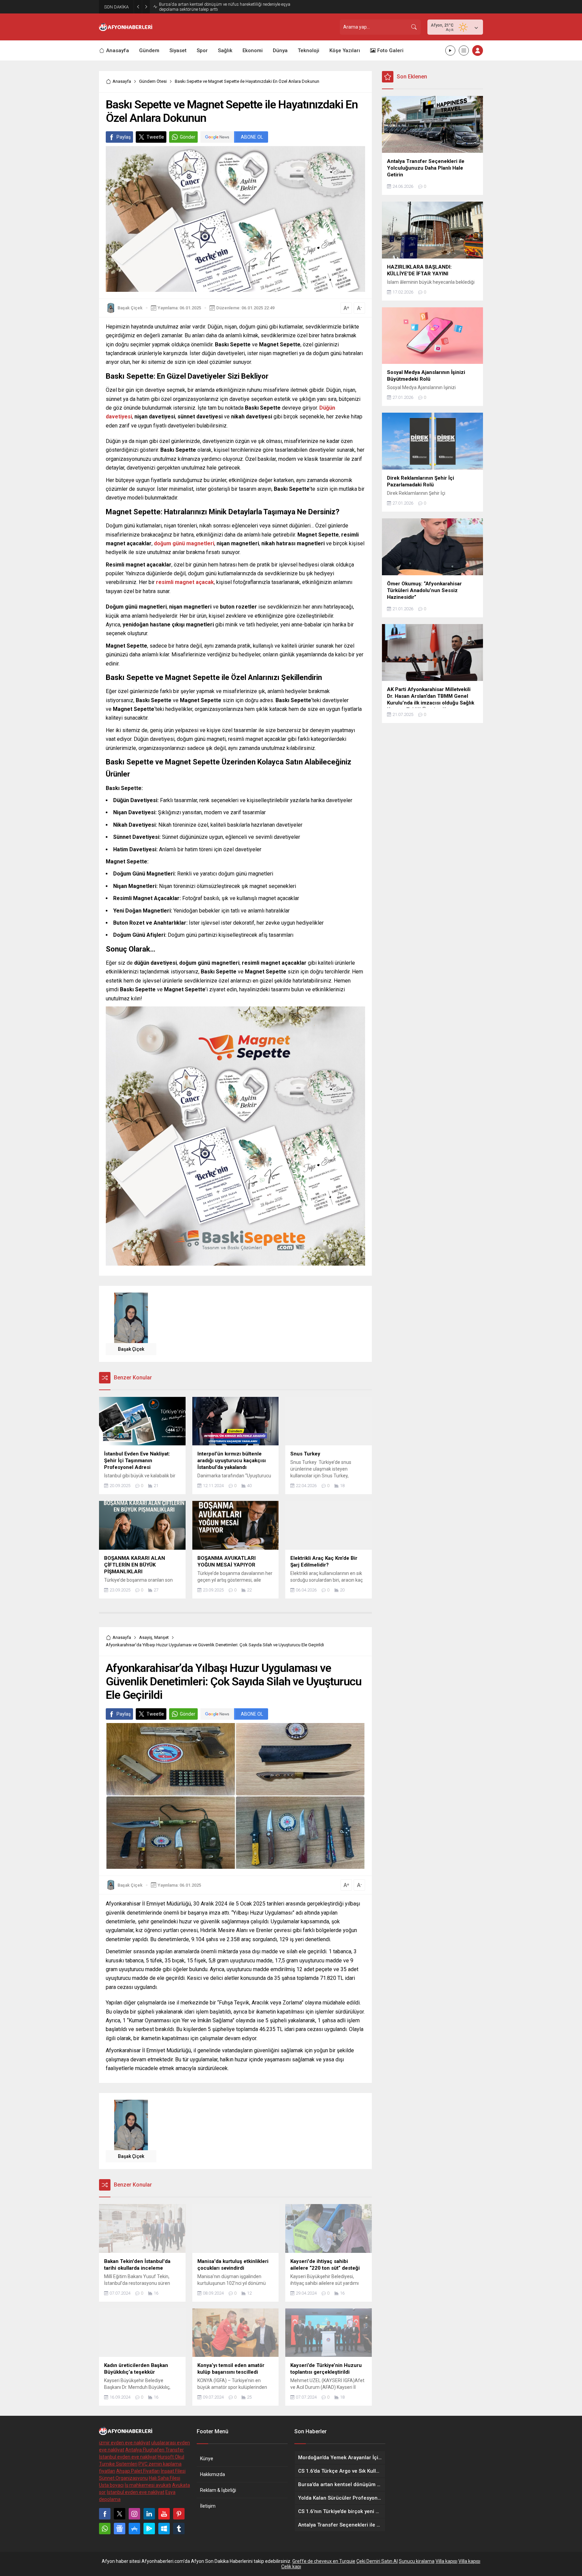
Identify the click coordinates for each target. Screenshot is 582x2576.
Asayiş (146, 1637)
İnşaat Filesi (173, 2471)
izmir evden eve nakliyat (125, 2443)
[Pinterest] (179, 2514)
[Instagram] (134, 2514)
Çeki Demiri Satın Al (377, 2561)
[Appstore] (134, 2529)
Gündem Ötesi (153, 81)
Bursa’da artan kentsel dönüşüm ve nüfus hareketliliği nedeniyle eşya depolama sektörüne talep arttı (225, 7)
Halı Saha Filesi (165, 2478)
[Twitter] (120, 2514)
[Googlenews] (120, 2529)
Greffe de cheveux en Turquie (324, 2561)
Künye (207, 2459)
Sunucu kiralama (417, 2561)
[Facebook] (105, 2514)
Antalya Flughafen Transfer (155, 2450)
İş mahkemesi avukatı (148, 2485)
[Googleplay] (149, 2529)
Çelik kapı (291, 2567)
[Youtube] (164, 2514)
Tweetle (155, 137)
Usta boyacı (111, 2485)
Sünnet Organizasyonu (123, 2478)
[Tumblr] (179, 2529)
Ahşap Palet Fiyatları (138, 2471)
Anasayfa (122, 81)
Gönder (188, 137)
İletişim (208, 2506)
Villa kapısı (446, 2561)
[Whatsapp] (105, 2529)
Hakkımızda (213, 2474)
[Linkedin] (149, 2514)
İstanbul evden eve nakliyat (128, 2457)
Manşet (161, 1637)
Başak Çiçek (130, 308)
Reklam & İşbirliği (218, 2490)
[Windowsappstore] (164, 2529)
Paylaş (124, 137)
